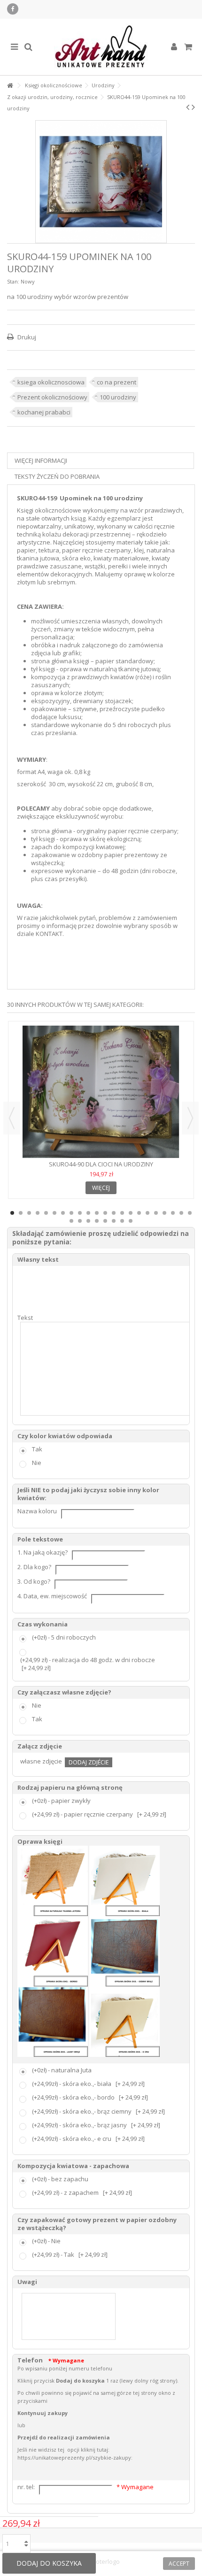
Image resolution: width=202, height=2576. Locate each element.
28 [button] (114, 1221)
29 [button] (122, 1221)
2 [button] (21, 1213)
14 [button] (122, 1213)
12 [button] (105, 1213)
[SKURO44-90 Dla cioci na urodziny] (101, 1092)
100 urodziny (118, 397)
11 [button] (97, 1213)
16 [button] (139, 1213)
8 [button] (71, 1213)
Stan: (13, 281)
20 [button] (173, 1213)
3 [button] (29, 1213)
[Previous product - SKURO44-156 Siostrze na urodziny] (188, 107)
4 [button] (38, 1213)
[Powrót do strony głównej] (10, 86)
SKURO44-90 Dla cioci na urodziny (101, 1164)
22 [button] (190, 1213)
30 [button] (131, 1221)
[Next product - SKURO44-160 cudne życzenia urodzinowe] (193, 107)
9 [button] (80, 1213)
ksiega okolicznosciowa (51, 382)
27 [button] (105, 1221)
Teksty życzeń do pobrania (57, 476)
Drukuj (26, 337)
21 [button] (181, 1213)
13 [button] (114, 1213)
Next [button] (190, 1118)
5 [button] (46, 1213)
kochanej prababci (44, 412)
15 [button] (131, 1213)
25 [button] (88, 1221)
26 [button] (97, 1221)
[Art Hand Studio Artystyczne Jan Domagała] (101, 47)
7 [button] (63, 1213)
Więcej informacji (41, 460)
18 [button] (156, 1213)
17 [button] (148, 1213)
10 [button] (88, 1213)
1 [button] (12, 1213)
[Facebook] (13, 9)
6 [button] (54, 1213)
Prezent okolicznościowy (52, 397)
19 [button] (164, 1213)
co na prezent (117, 382)
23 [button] (71, 1221)
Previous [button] (12, 1118)
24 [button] (80, 1221)
